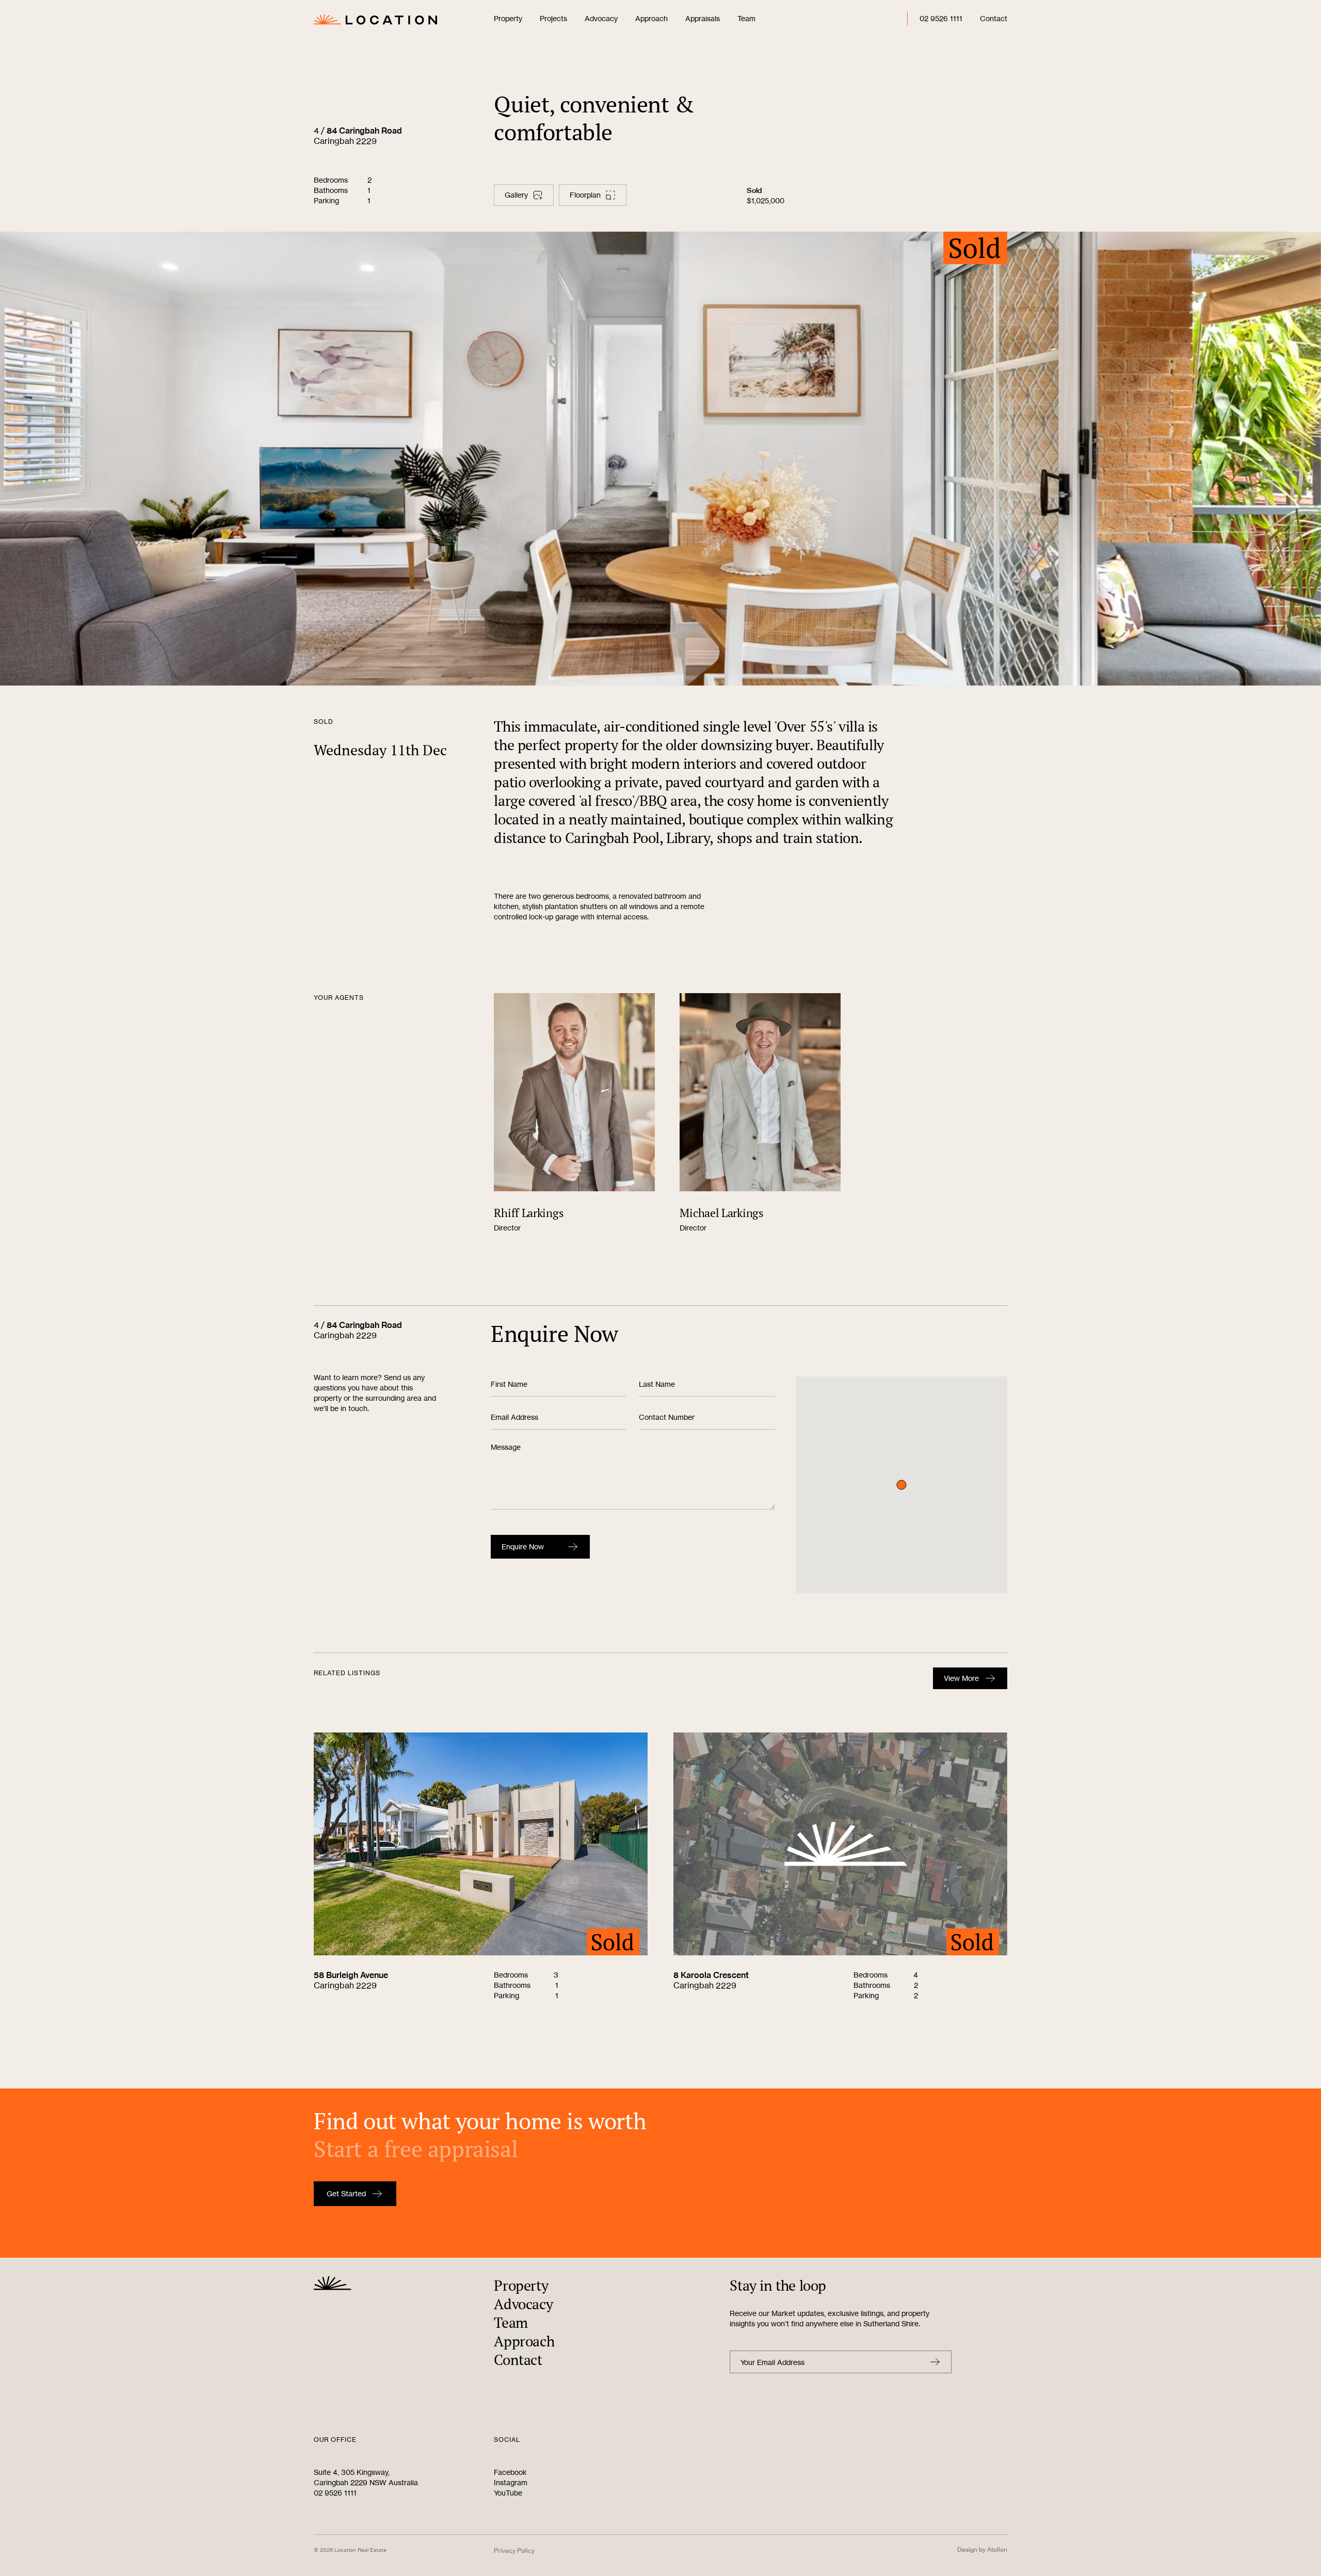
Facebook (510, 2472)
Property (508, 18)
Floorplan (585, 195)
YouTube (508, 2493)
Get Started (346, 2193)
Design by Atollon (982, 2549)
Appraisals (703, 18)
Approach (651, 18)
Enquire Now (523, 1546)
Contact (994, 18)
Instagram (511, 2482)
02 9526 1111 (941, 18)
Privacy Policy (514, 2550)
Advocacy (601, 18)
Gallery (516, 195)
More (961, 1678)
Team (746, 18)
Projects (553, 18)
